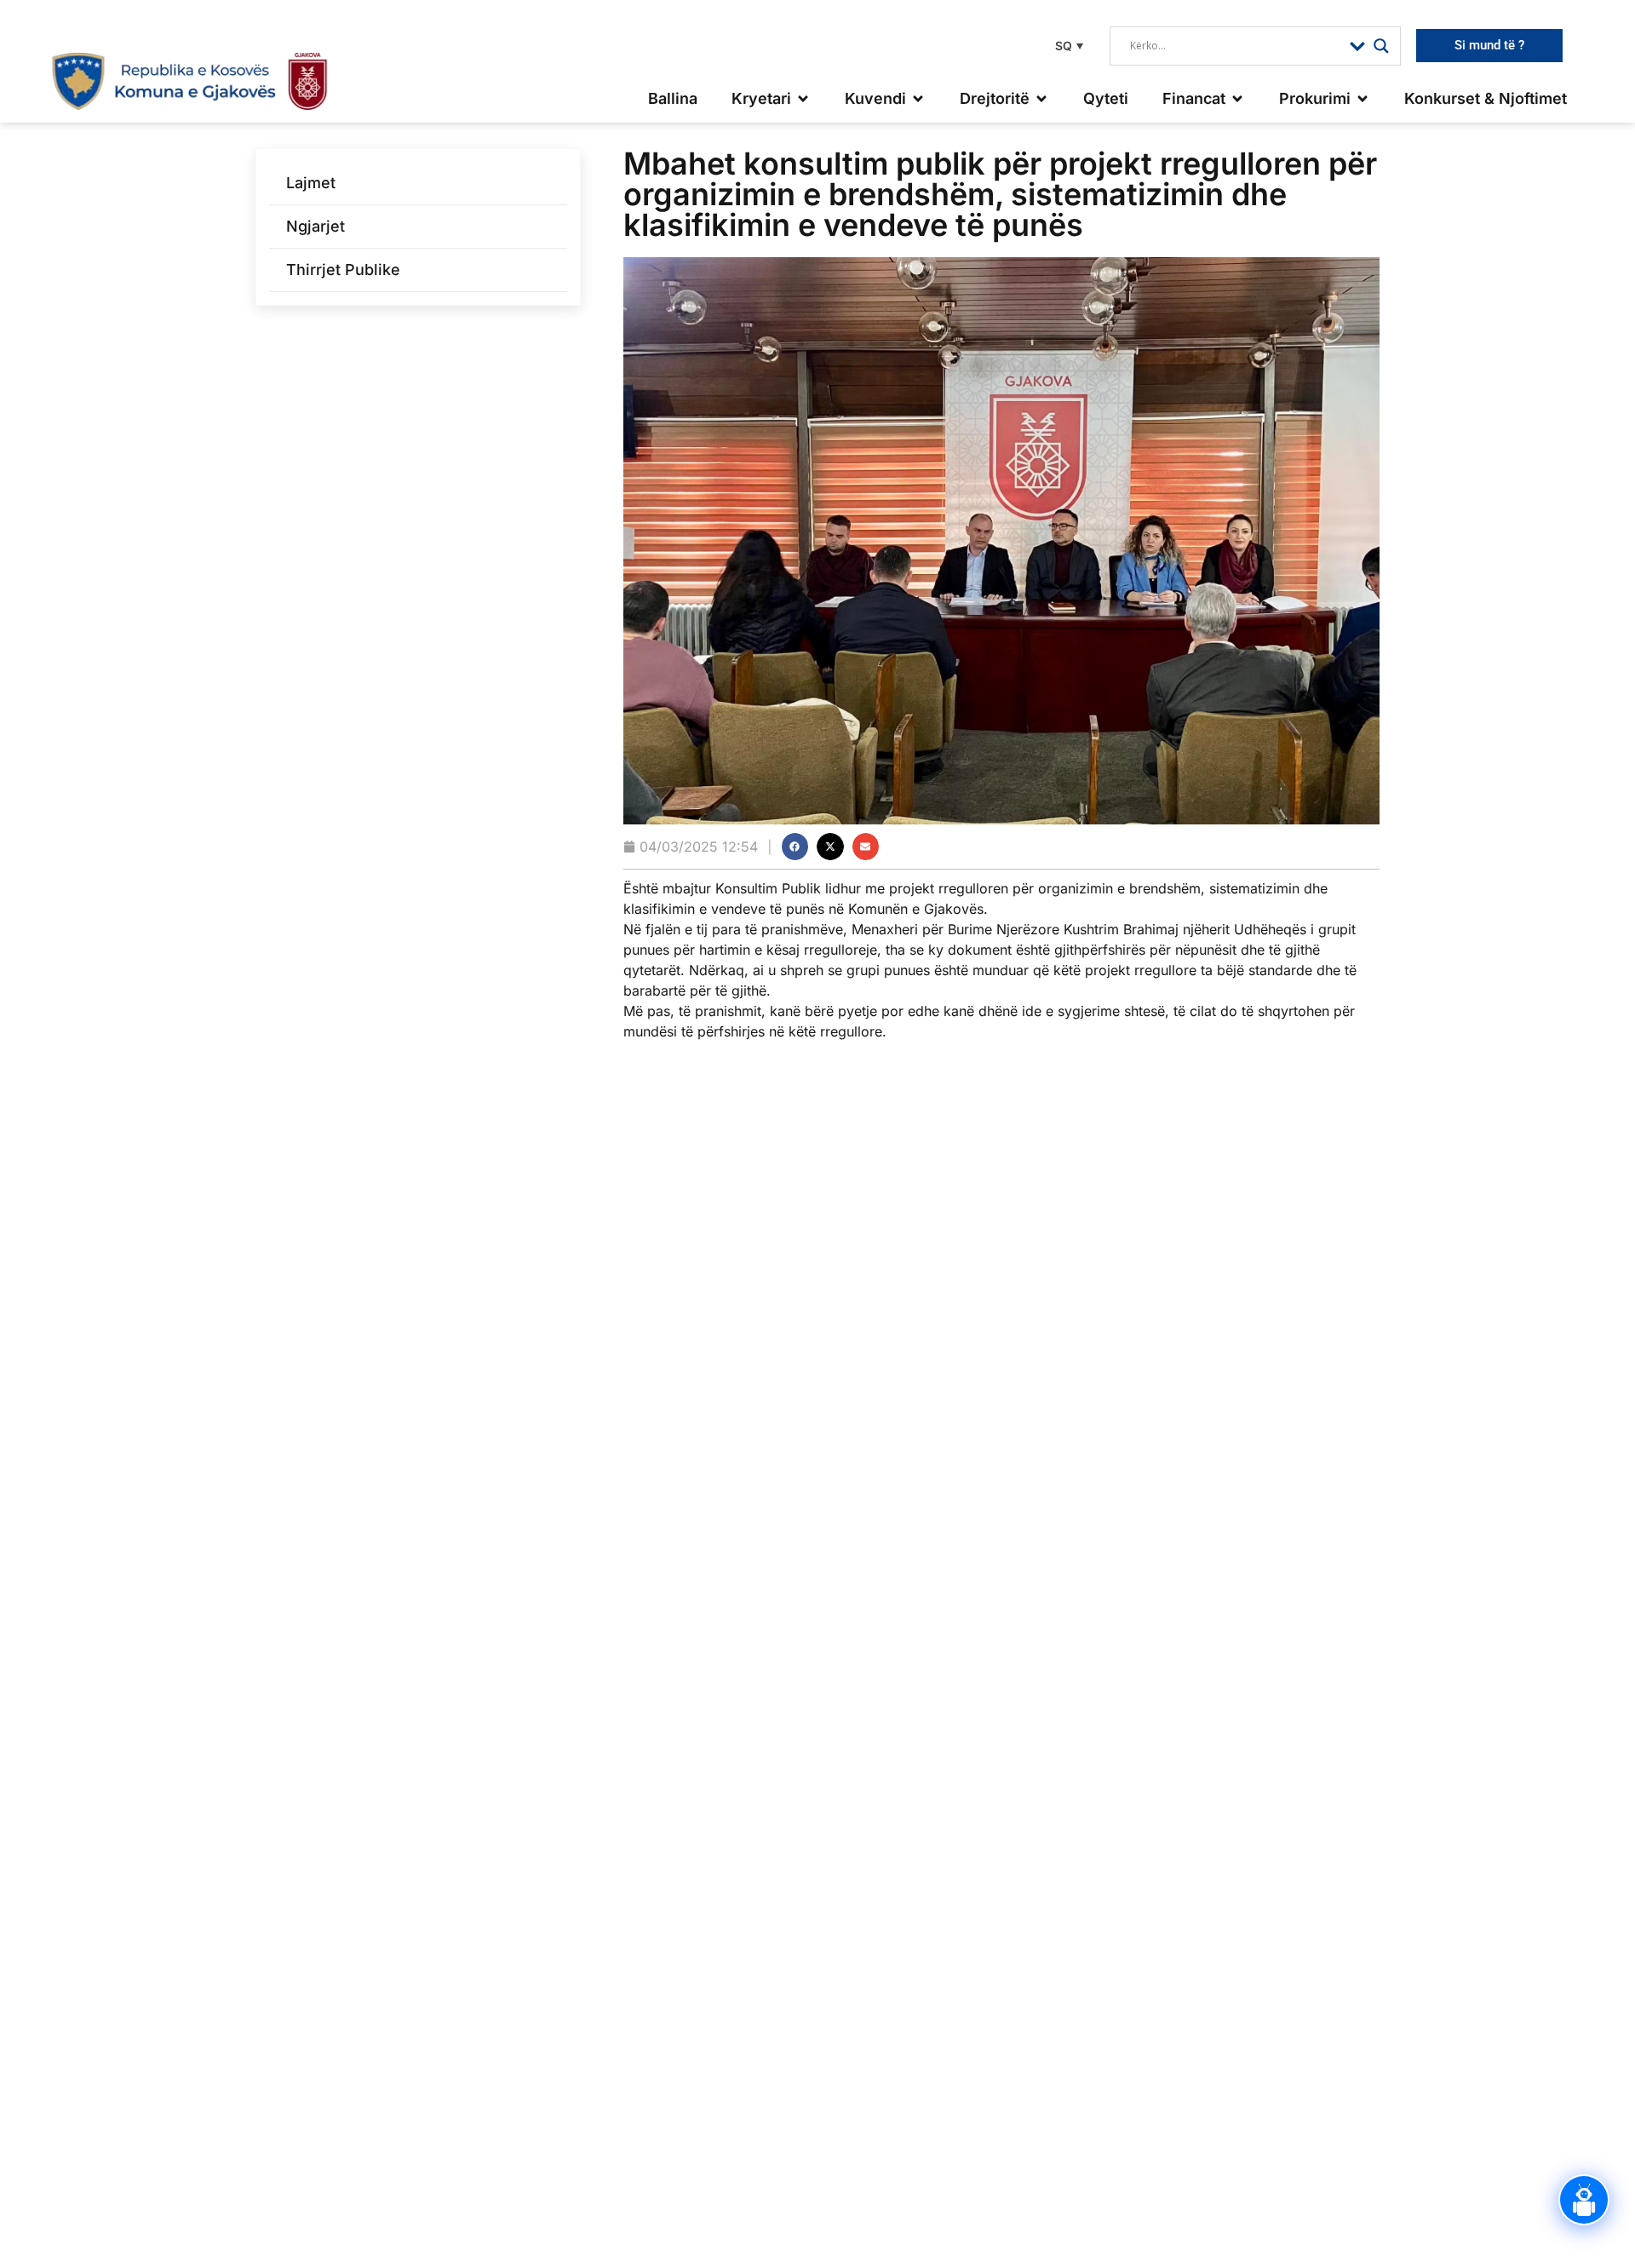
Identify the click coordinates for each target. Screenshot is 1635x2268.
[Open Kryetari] (803, 98)
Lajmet (311, 183)
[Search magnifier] (1381, 46)
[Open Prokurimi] (1362, 98)
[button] (1067, 46)
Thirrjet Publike (343, 270)
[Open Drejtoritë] (1041, 98)
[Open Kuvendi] (918, 98)
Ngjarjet (316, 226)
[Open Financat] (1237, 98)
